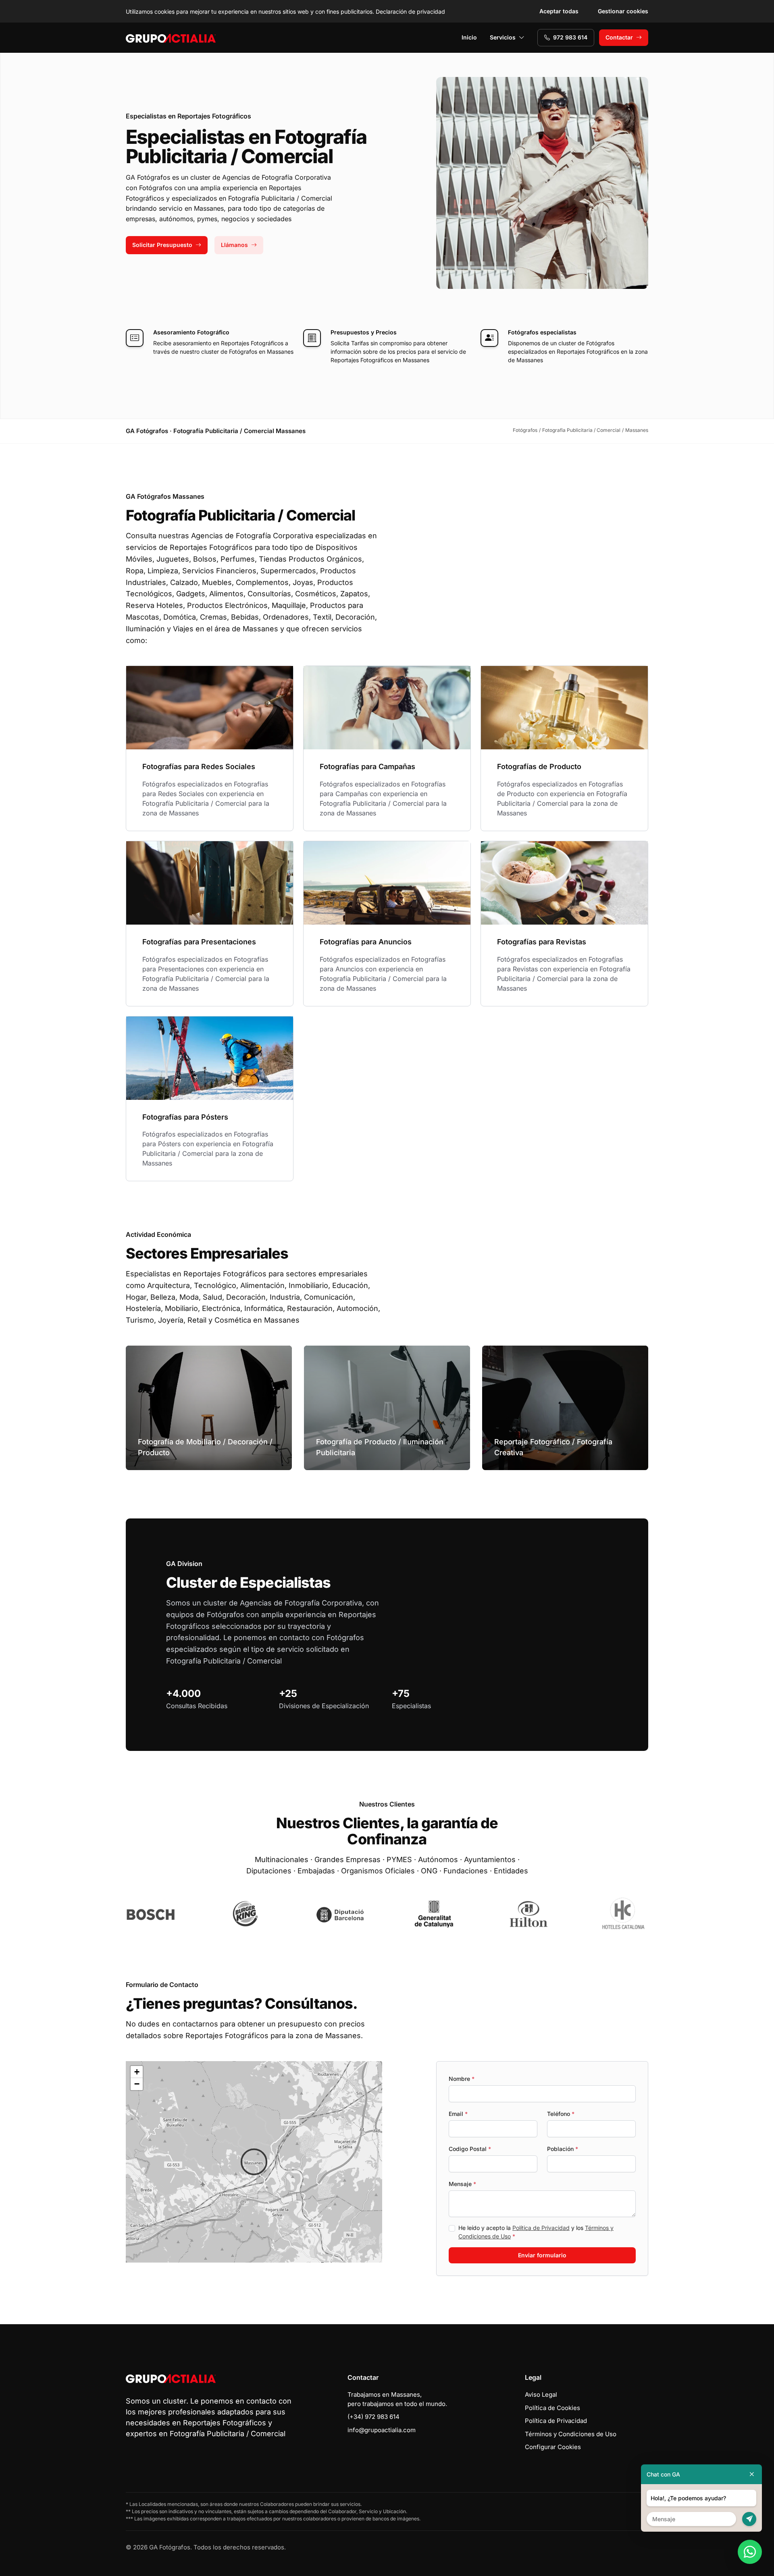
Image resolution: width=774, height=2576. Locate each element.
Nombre (462, 2079)
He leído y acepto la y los (536, 2232)
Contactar (619, 37)
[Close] (752, 2474)
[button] (254, 2162)
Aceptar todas (559, 11)
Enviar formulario (542, 2255)
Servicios (503, 37)
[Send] (749, 2519)
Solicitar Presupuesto (162, 245)
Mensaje (462, 2184)
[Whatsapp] (750, 2552)
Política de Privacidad (541, 2228)
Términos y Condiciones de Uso (571, 2434)
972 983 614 (570, 37)
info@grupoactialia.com (382, 2430)
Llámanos (234, 245)
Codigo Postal (470, 2149)
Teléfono (561, 2114)
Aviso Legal (541, 2395)
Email (458, 2114)
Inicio (469, 37)
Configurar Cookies (553, 2447)
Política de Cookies (552, 2408)
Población (563, 2149)
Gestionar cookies (623, 11)
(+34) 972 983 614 (373, 2417)
